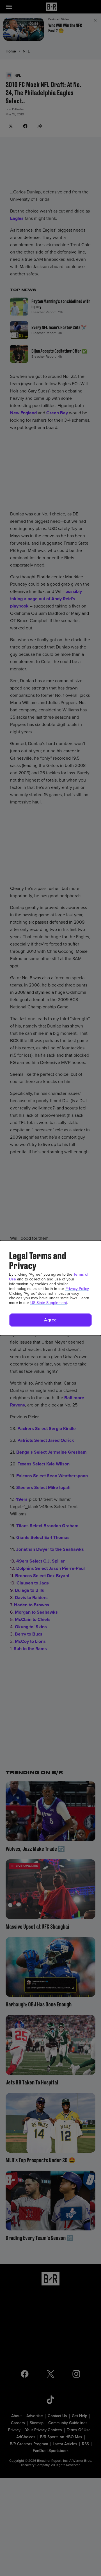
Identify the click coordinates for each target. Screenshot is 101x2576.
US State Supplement (49, 1303)
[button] (50, 1320)
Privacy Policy (77, 1289)
